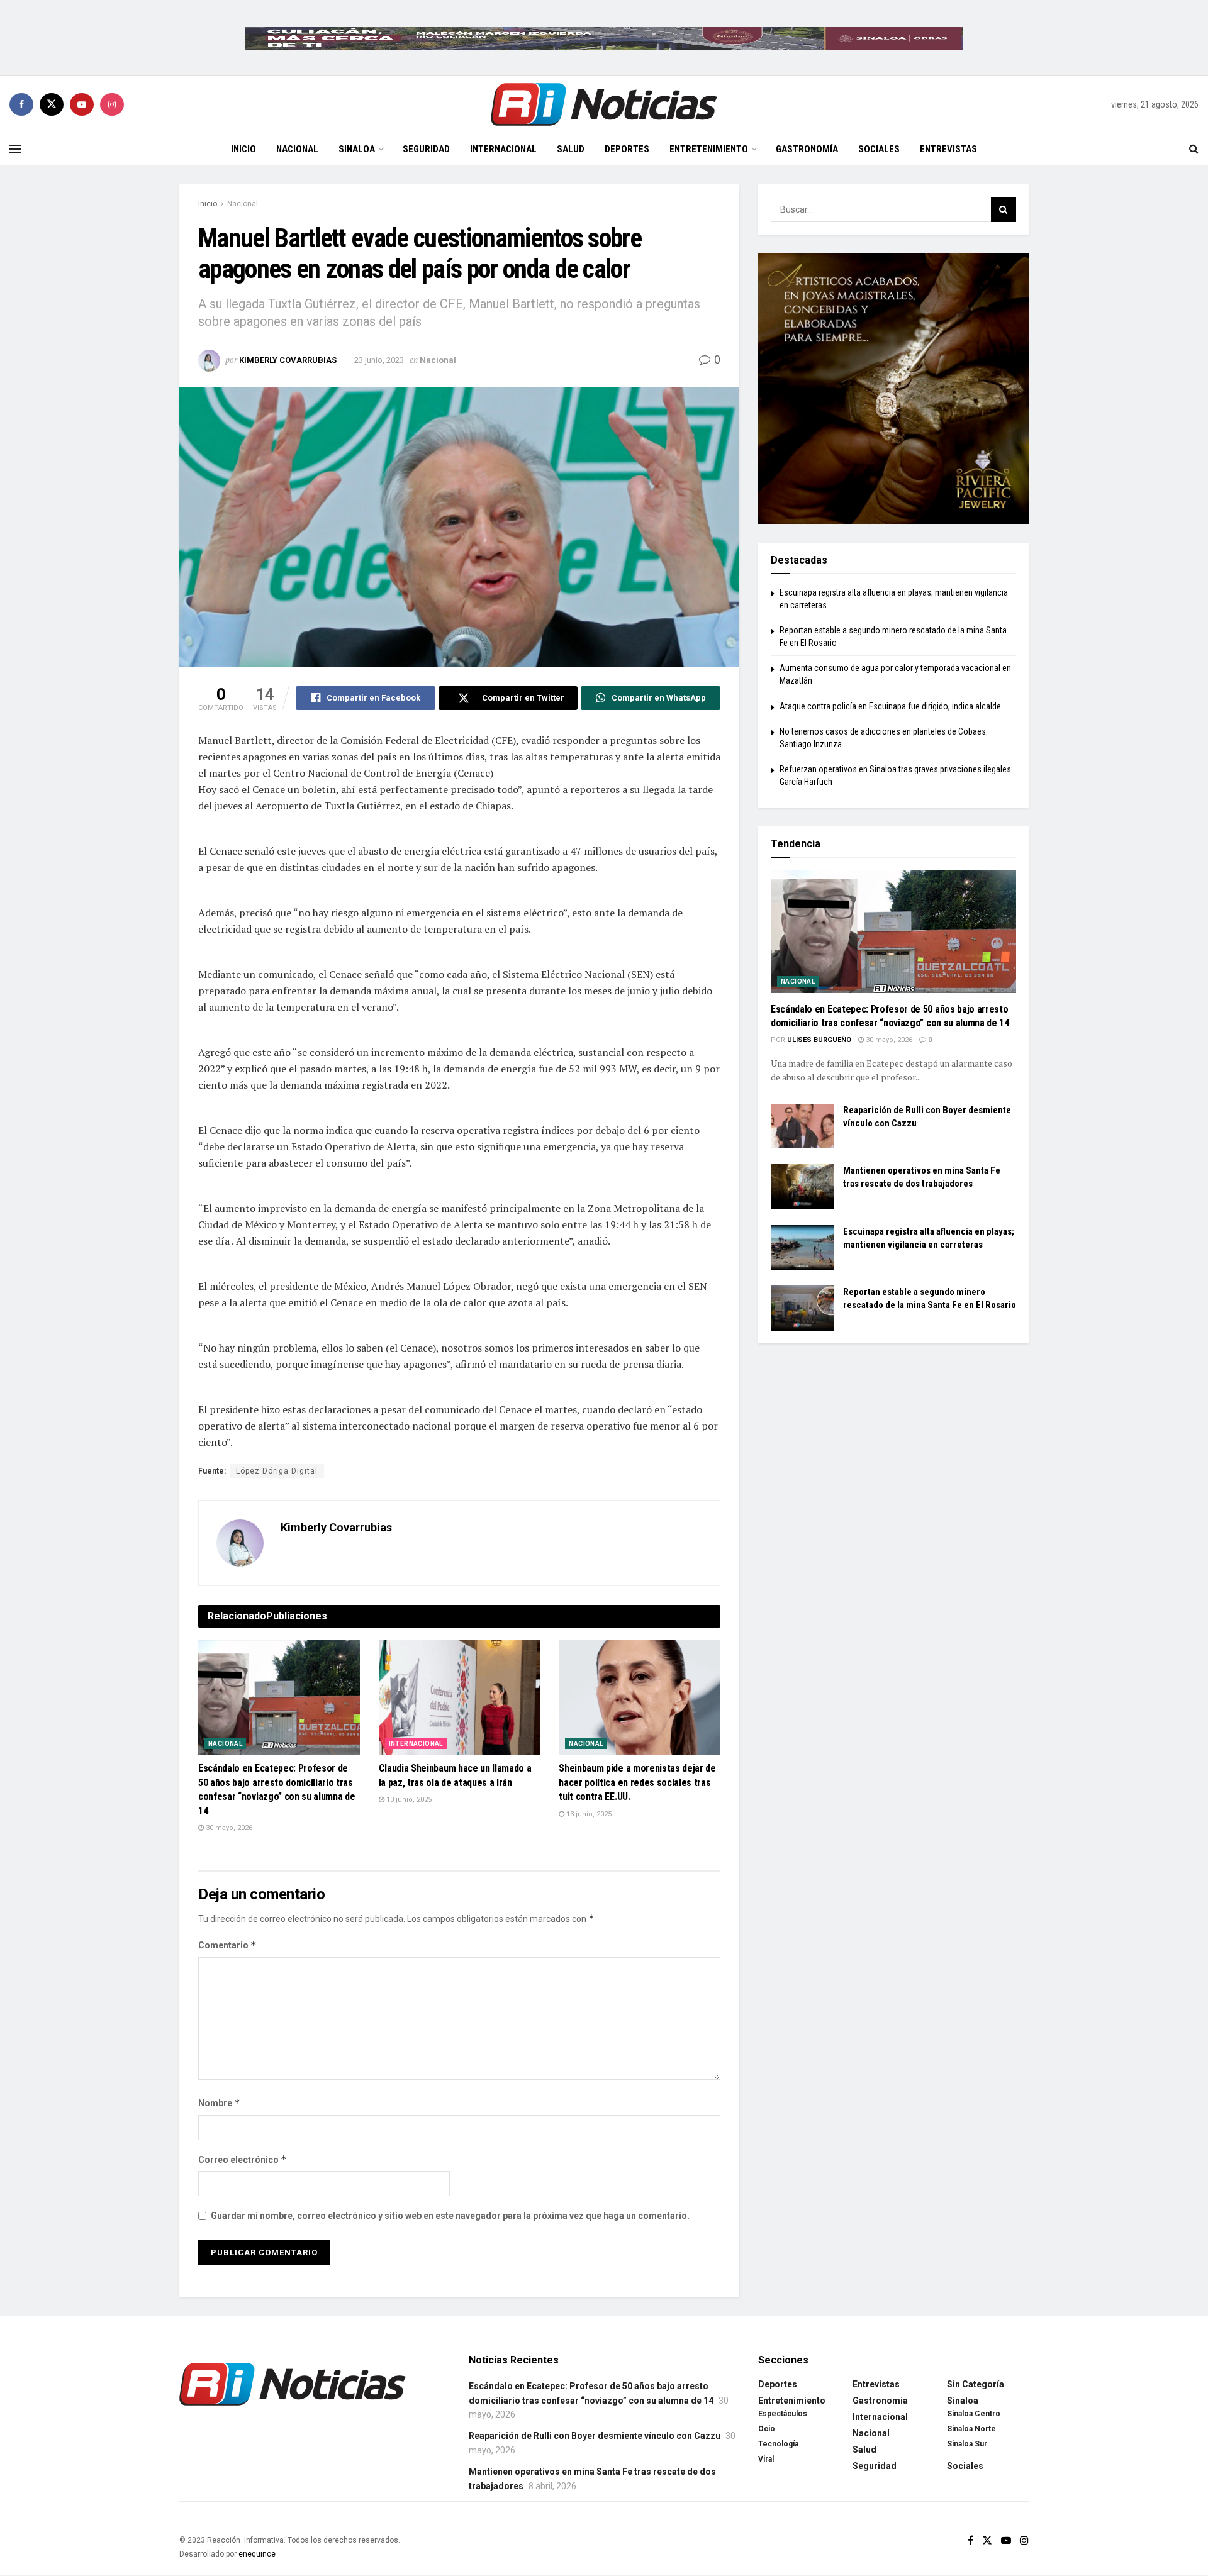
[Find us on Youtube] (82, 104)
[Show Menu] (15, 149)
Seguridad (426, 149)
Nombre (219, 2103)
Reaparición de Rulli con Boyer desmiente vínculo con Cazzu (595, 2436)
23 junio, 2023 (379, 360)
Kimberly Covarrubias (288, 360)
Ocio (767, 2429)
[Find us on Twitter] (52, 104)
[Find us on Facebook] (21, 104)
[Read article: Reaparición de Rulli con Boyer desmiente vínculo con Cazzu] (802, 1126)
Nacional (297, 149)
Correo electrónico (243, 2159)
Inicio (243, 149)
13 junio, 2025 (408, 1800)
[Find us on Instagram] (112, 104)
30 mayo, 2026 (228, 1828)
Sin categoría (976, 2384)
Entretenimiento (709, 149)
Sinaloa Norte (971, 2429)
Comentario (227, 1945)
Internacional (503, 149)
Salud (571, 149)
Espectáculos (783, 2414)
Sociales (879, 149)
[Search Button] (1194, 149)
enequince (257, 2554)
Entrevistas (948, 149)
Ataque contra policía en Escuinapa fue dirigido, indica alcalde (890, 706)
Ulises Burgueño (819, 1040)
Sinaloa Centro (974, 2414)
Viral (766, 2459)
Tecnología (778, 2444)
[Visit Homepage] (604, 104)
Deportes (627, 149)
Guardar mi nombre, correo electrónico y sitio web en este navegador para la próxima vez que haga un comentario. (450, 2216)
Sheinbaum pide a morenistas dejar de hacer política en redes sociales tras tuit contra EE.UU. (637, 1782)
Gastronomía (807, 149)
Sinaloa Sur (967, 2444)
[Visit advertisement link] (604, 38)
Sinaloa (357, 149)
